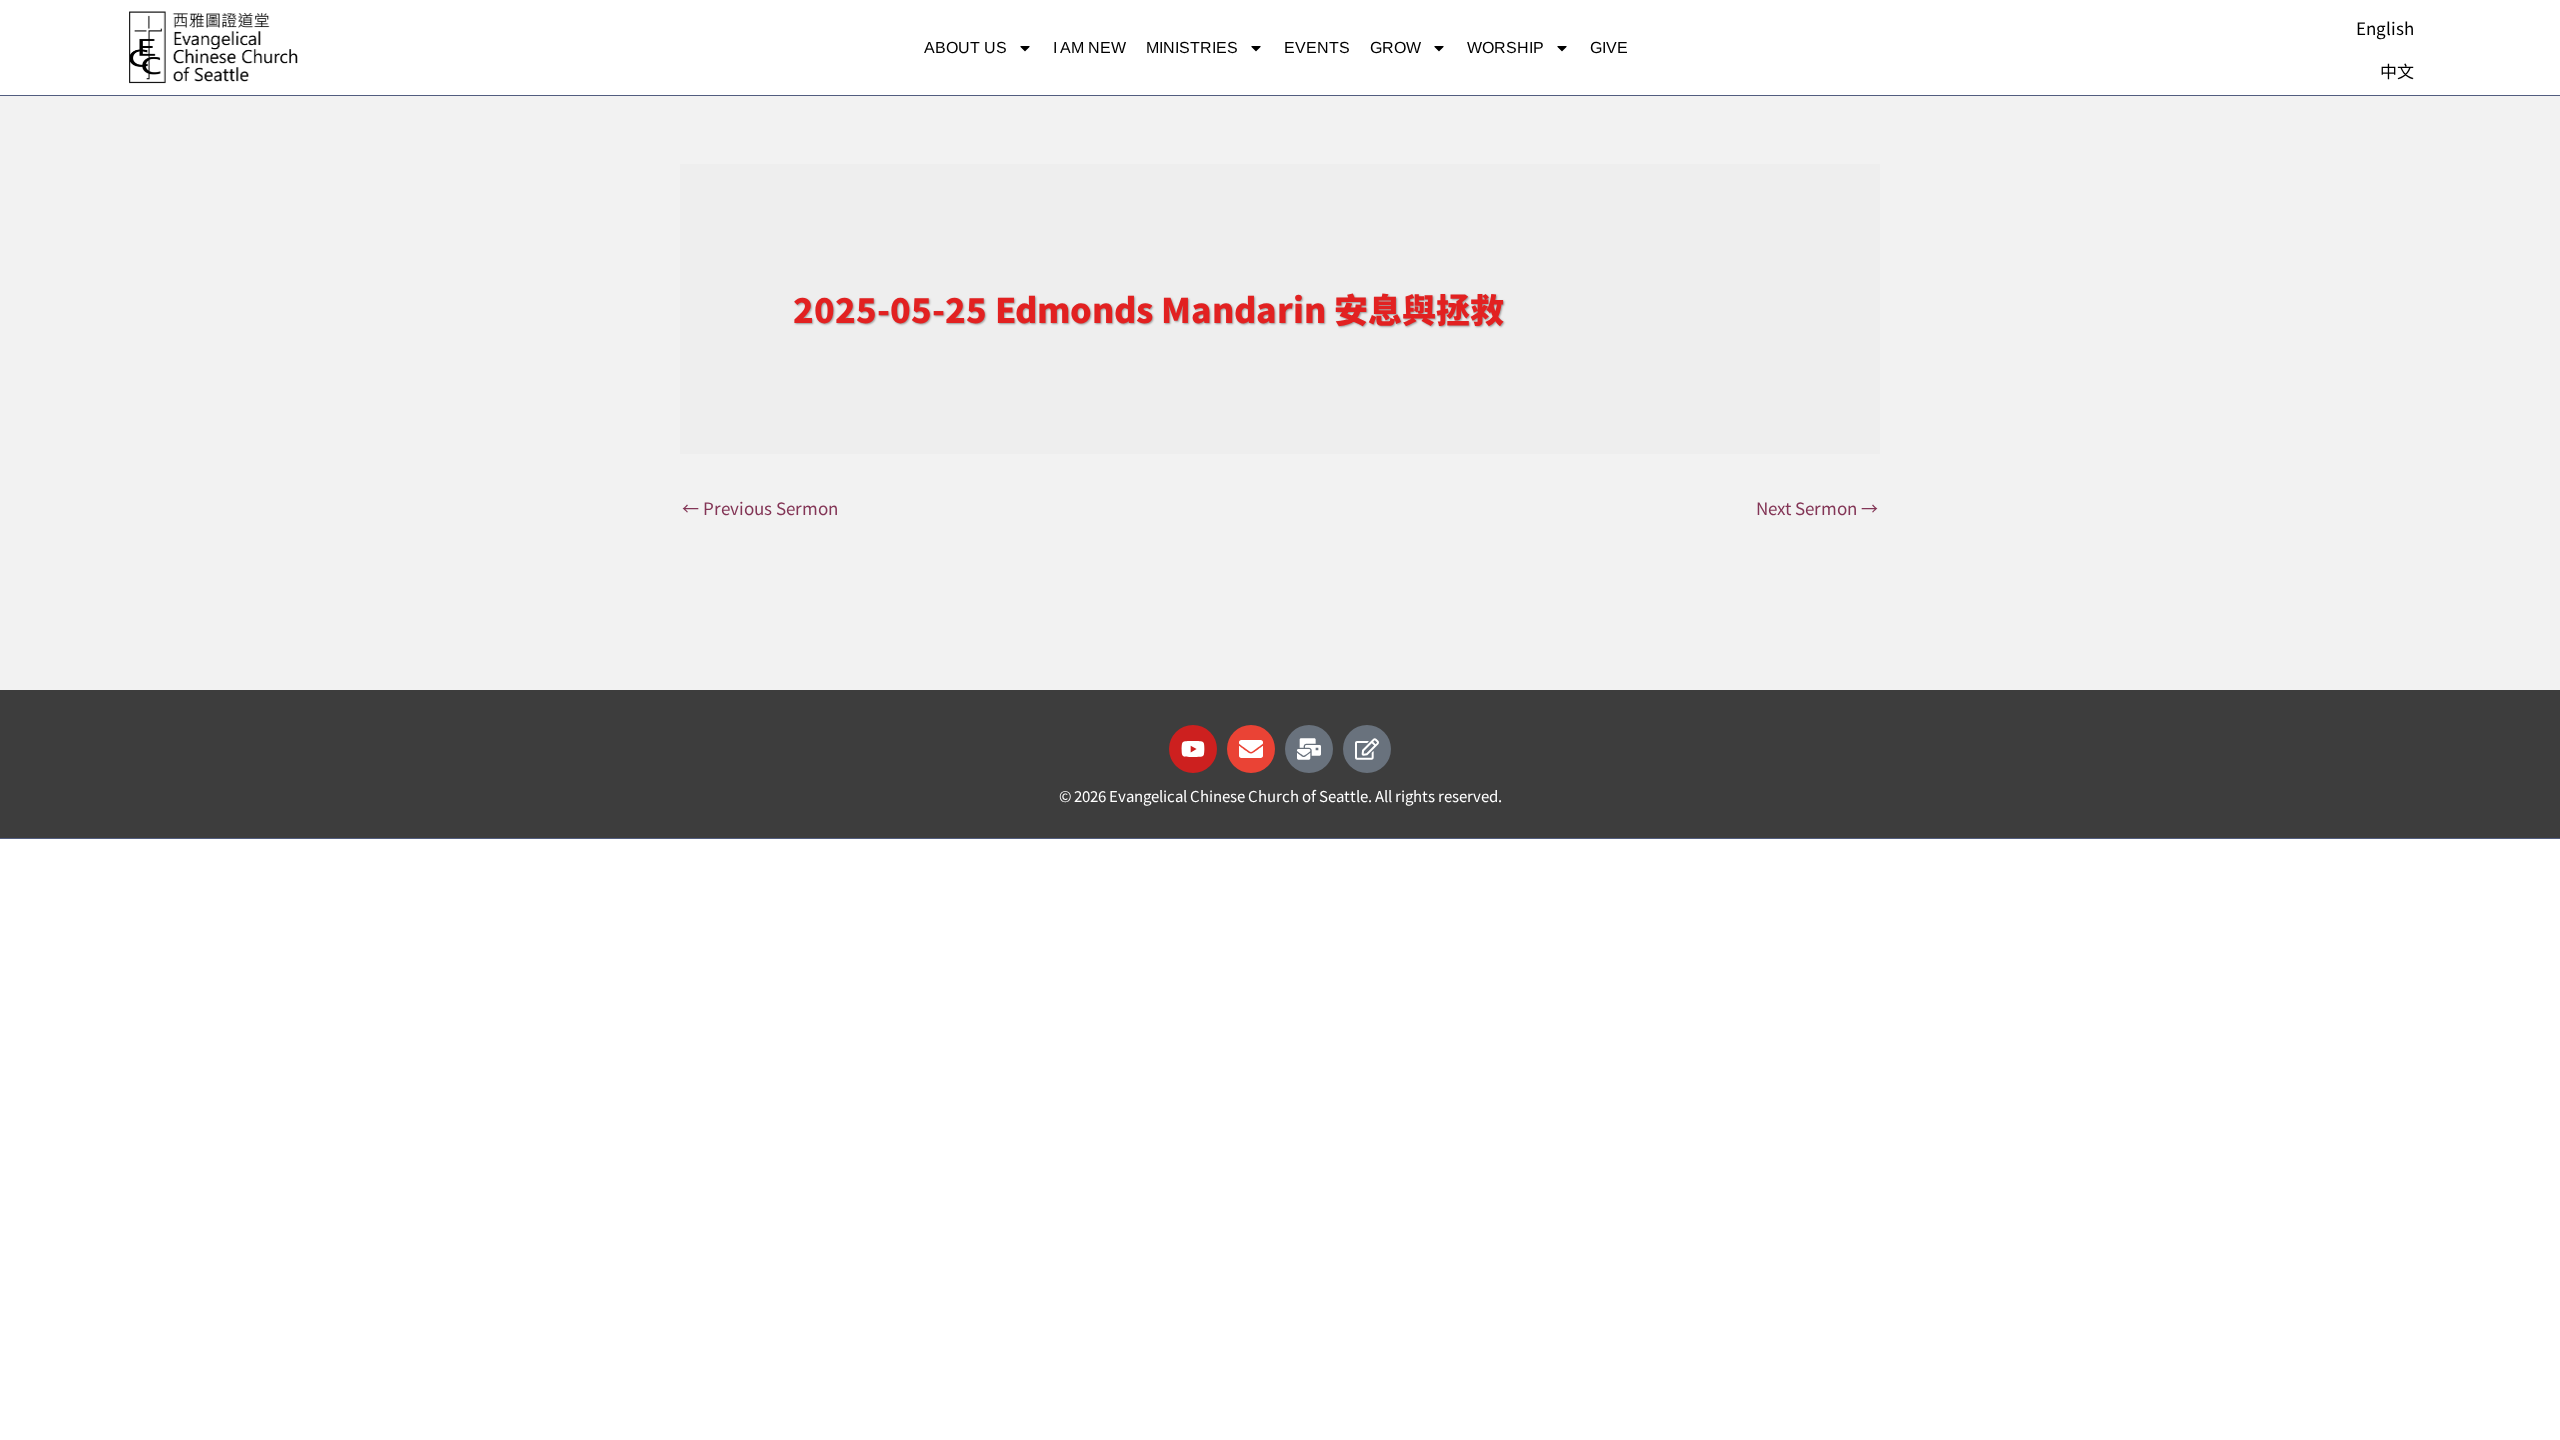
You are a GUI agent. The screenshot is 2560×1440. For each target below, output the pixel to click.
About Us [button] (965, 47)
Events (1317, 47)
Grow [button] (1395, 47)
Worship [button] (1505, 47)
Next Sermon (1817, 507)
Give (1609, 47)
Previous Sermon (760, 507)
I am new (1089, 47)
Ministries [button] (1192, 47)
